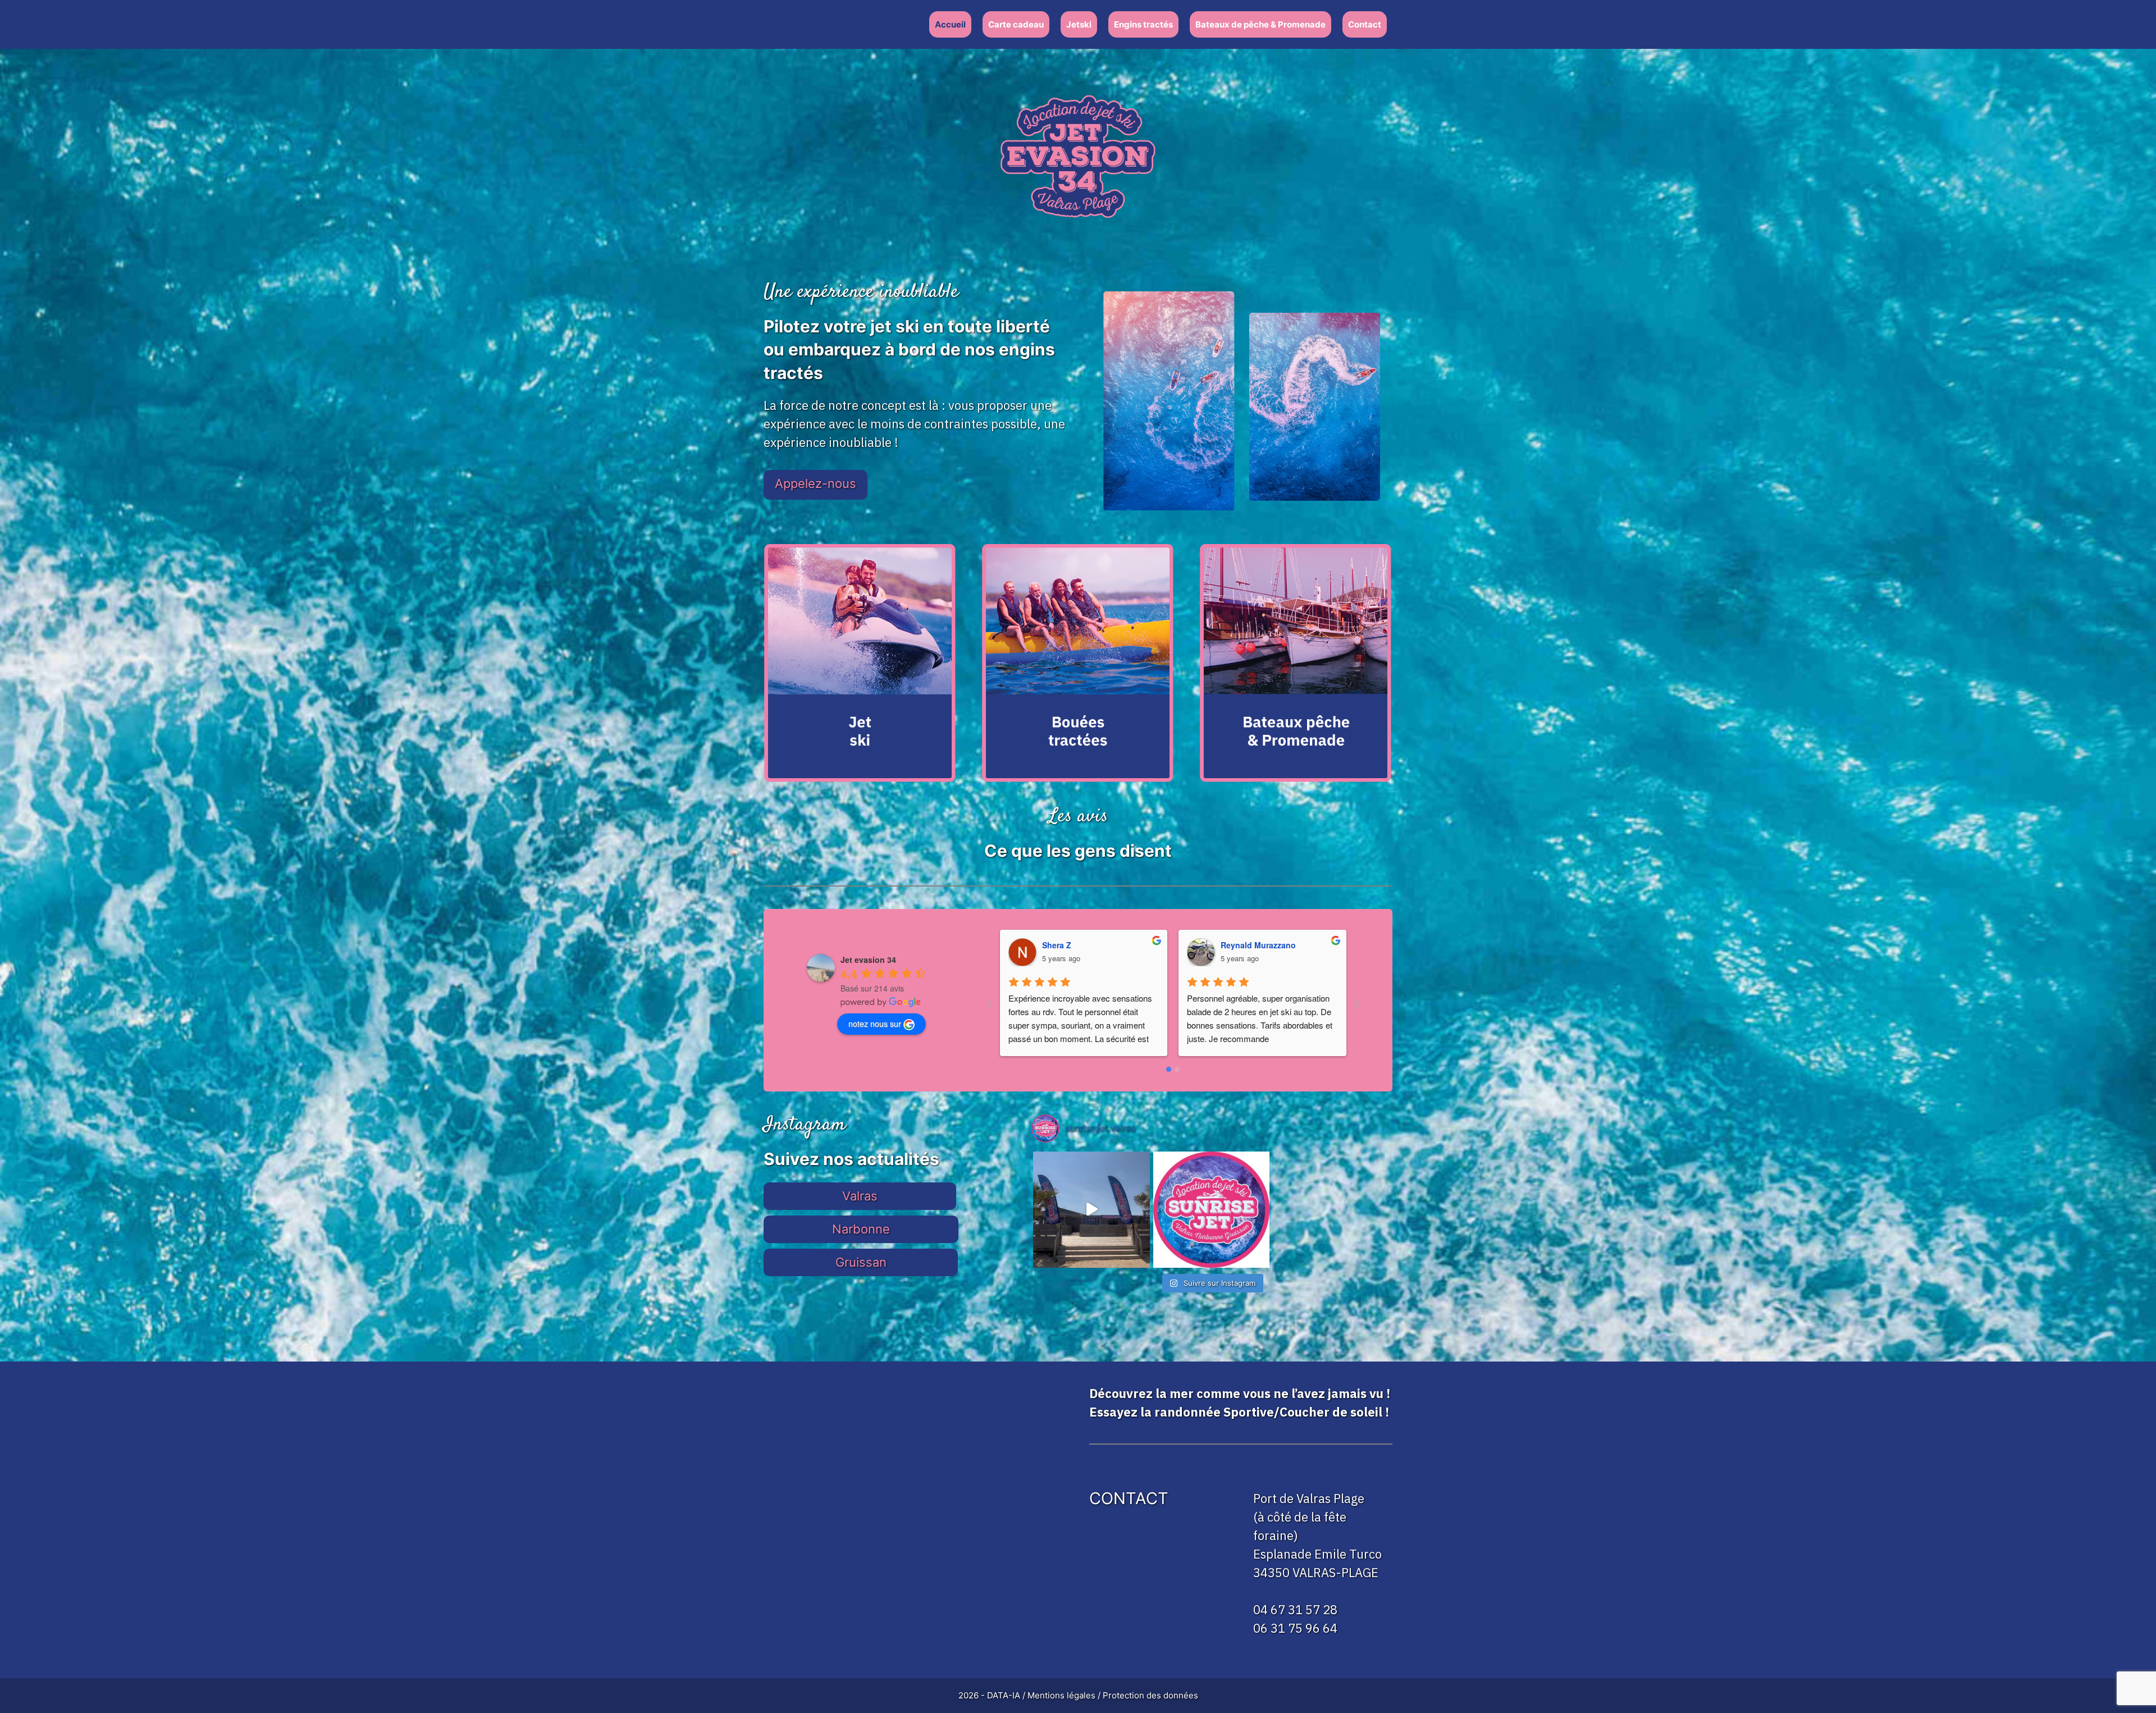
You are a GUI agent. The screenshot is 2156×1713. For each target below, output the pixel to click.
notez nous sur (875, 1024)
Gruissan (861, 1262)
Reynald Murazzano (1080, 945)
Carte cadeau (1016, 24)
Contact (1365, 24)
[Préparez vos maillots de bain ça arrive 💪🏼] (1211, 1210)
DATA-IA (1004, 1695)
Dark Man (1239, 945)
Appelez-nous (816, 483)
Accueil (950, 24)
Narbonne (861, 1229)
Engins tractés (1143, 24)
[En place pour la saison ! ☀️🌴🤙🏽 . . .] (1091, 1210)
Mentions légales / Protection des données (1113, 1695)
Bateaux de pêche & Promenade (1260, 24)
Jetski (1079, 24)
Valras (860, 1196)
